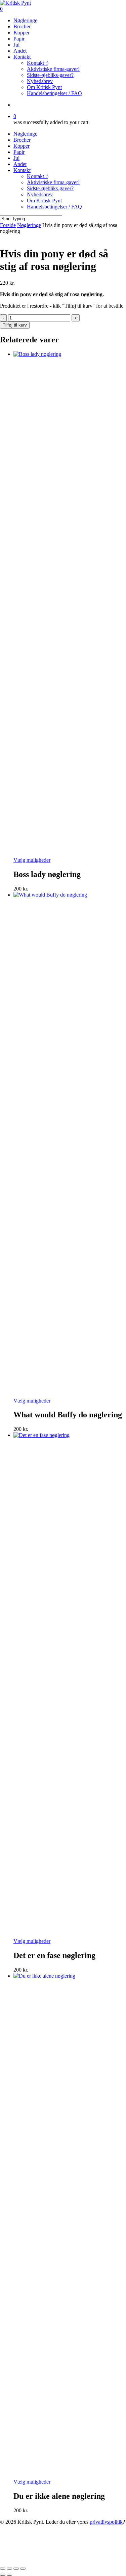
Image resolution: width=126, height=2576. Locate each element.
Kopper (22, 146)
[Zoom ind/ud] (3, 2569)
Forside (8, 225)
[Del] (16, 2569)
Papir (19, 152)
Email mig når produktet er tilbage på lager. (44, 2560)
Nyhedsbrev (40, 194)
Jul (16, 158)
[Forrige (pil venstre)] (3, 2575)
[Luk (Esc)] (23, 2569)
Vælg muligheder (32, 860)
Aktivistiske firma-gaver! (53, 182)
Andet (20, 164)
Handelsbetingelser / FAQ (54, 207)
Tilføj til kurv (15, 325)
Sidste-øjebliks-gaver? (50, 188)
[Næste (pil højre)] (9, 2575)
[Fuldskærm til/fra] (9, 2569)
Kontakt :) (38, 176)
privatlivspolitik (106, 2522)
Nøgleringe (25, 134)
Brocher (22, 140)
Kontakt (22, 170)
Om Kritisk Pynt (44, 201)
